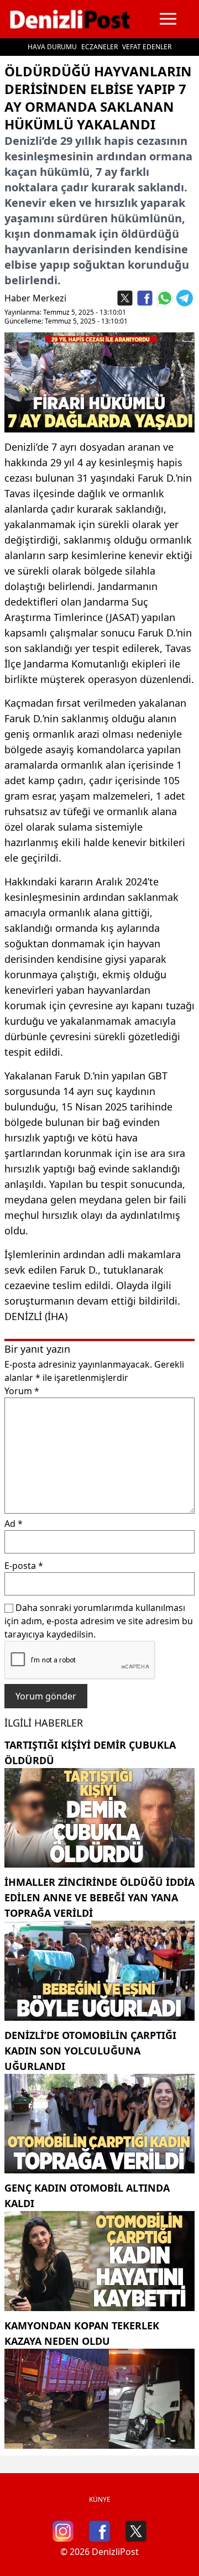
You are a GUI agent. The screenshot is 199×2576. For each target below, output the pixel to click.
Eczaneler (99, 47)
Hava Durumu (52, 47)
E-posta (24, 1566)
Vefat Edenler (147, 47)
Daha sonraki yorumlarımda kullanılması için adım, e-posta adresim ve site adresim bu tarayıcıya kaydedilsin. (99, 1621)
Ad (14, 1524)
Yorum (22, 1391)
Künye (100, 2499)
